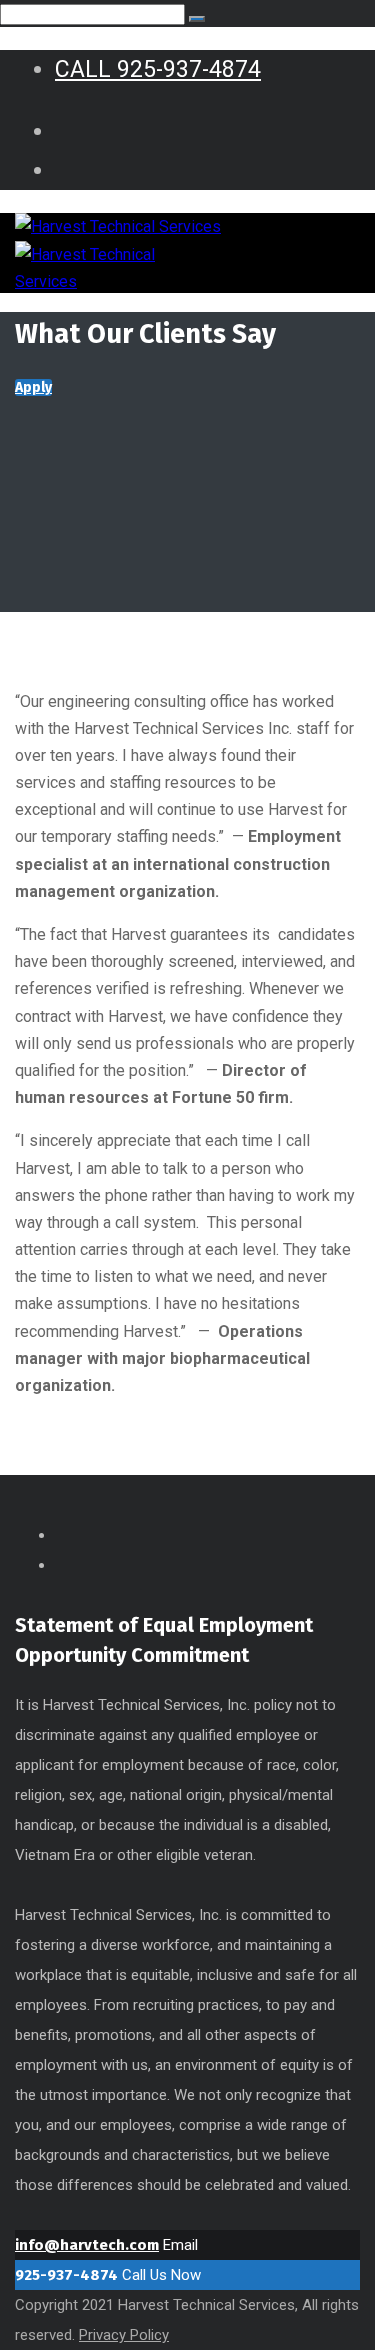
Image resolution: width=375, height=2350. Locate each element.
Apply (33, 387)
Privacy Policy (124, 2335)
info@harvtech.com (87, 2245)
